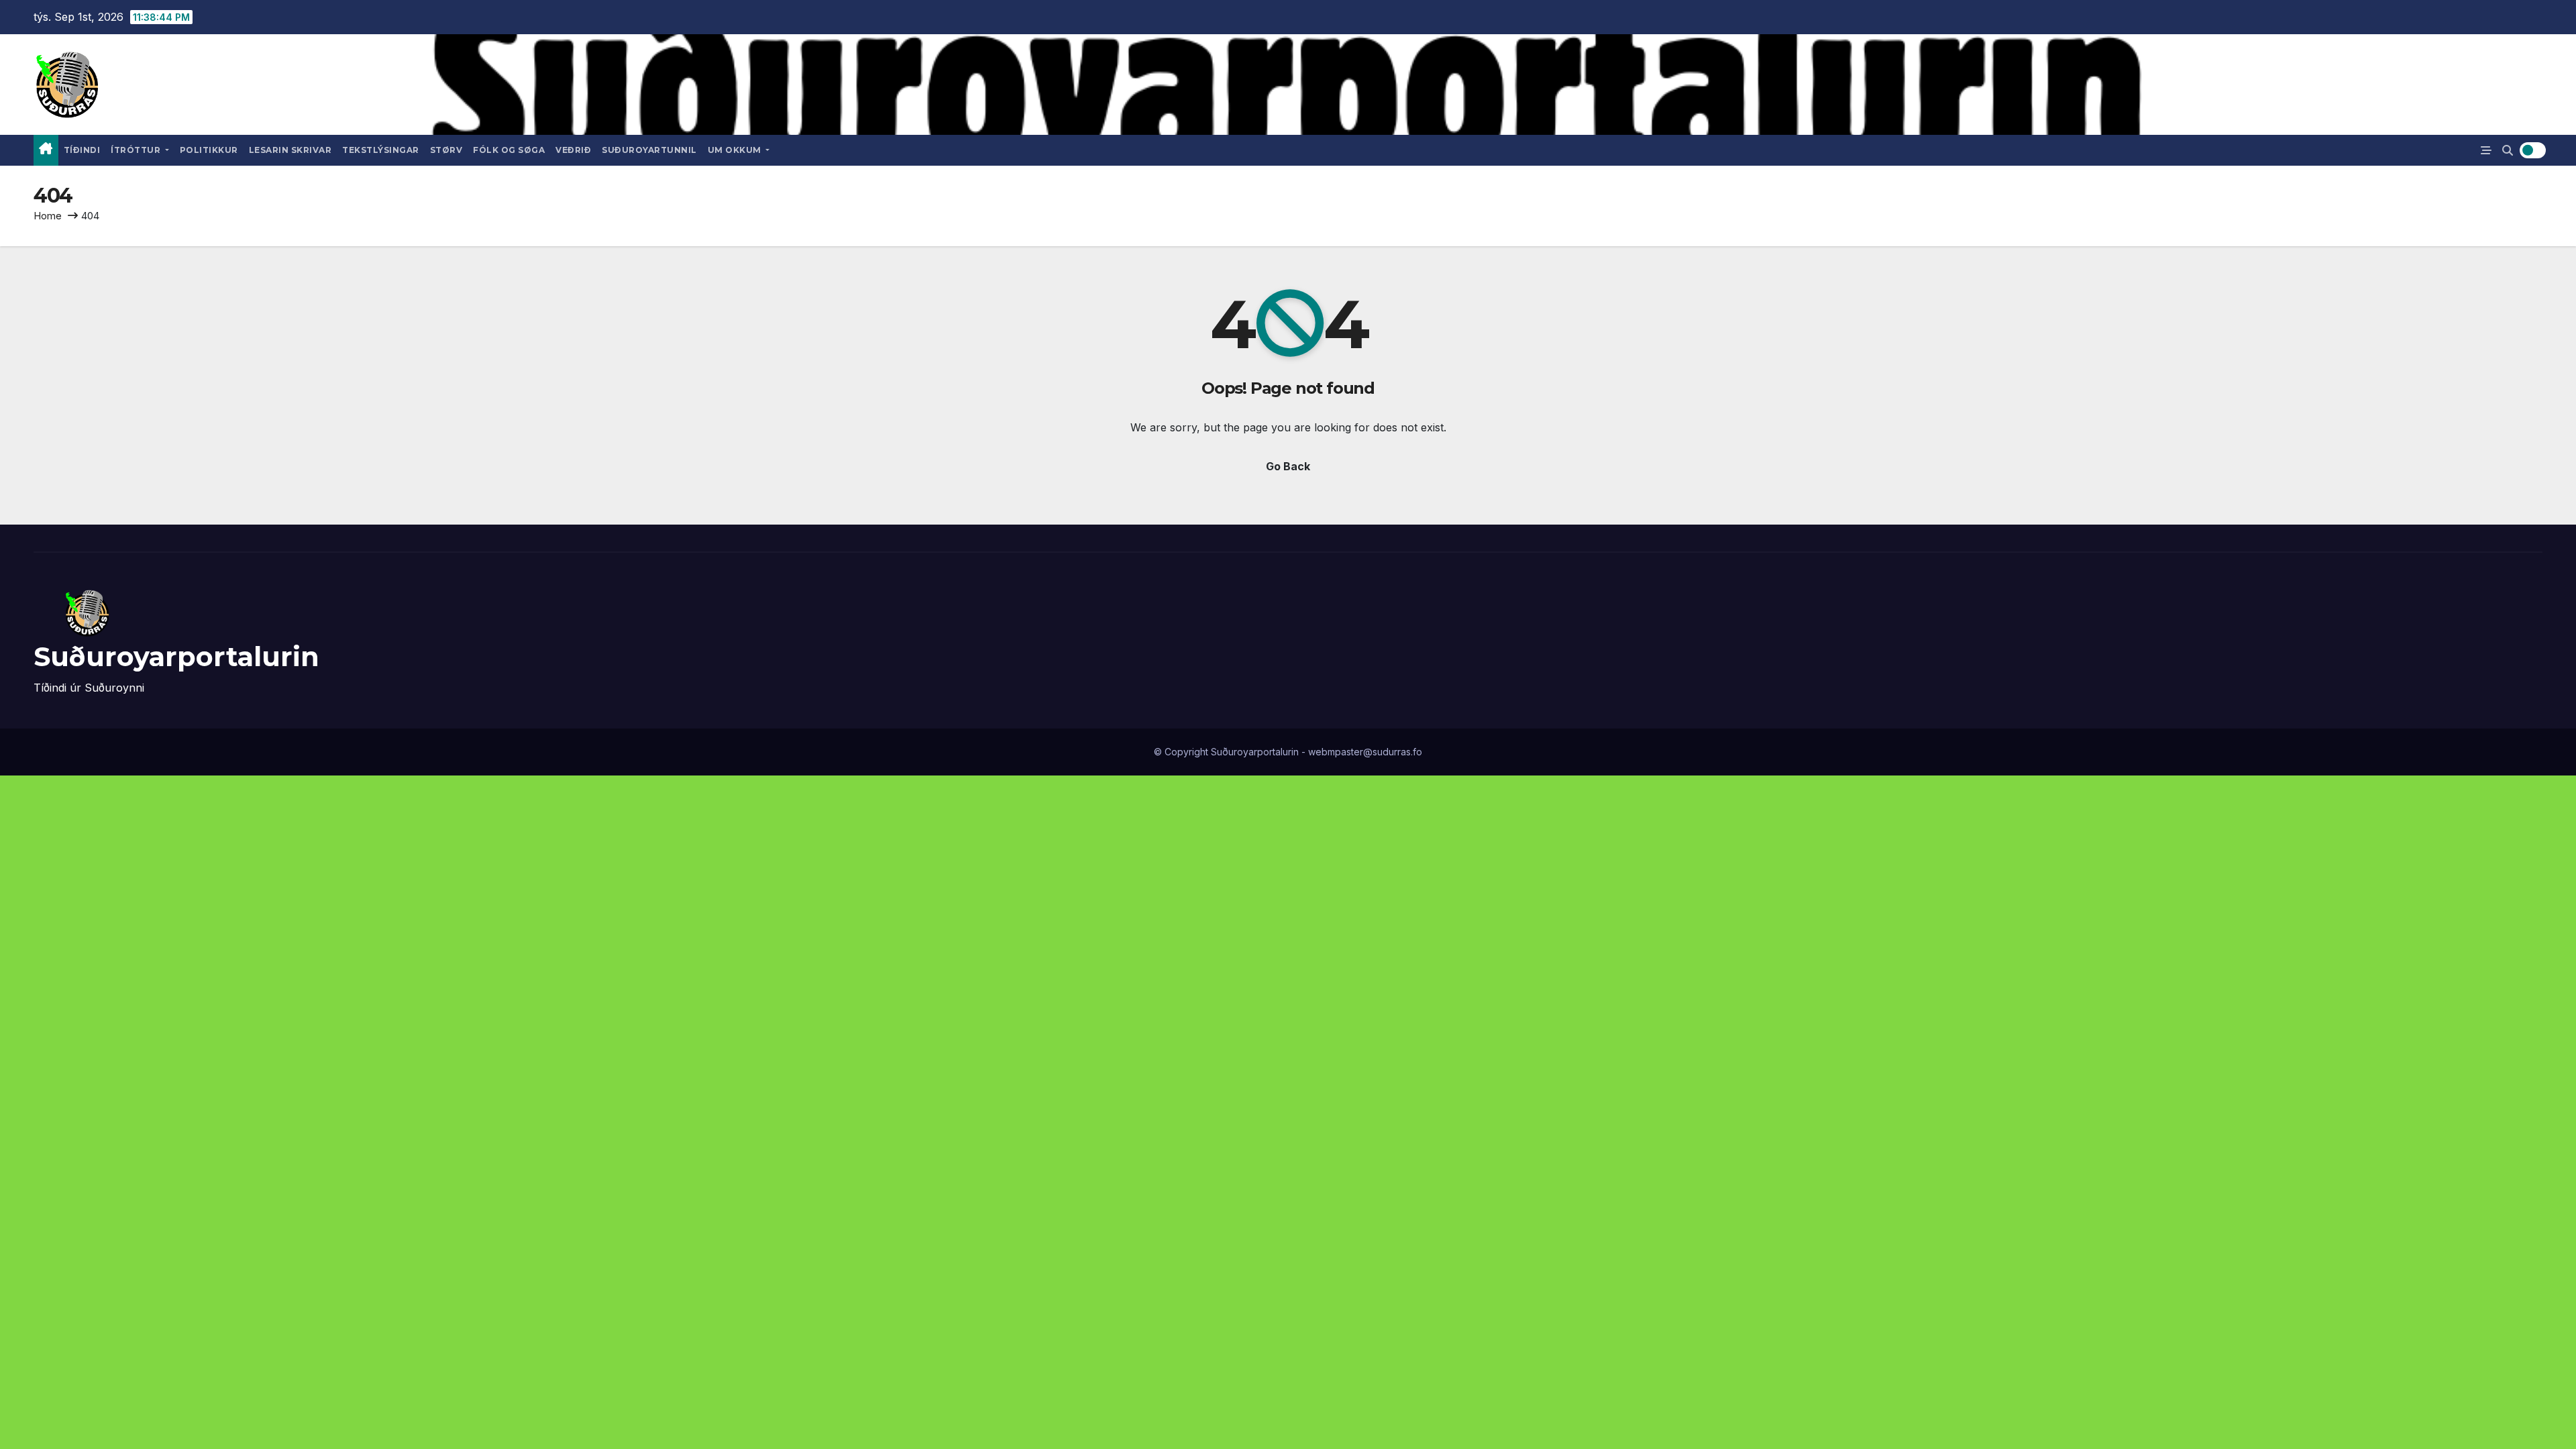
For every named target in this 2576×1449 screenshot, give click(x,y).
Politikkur (209, 150)
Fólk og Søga (509, 150)
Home (48, 216)
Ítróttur (137, 150)
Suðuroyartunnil (649, 150)
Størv (446, 150)
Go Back (1288, 466)
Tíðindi (82, 150)
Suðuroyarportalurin (176, 656)
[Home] (46, 150)
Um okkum (736, 150)
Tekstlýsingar (381, 150)
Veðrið (573, 150)
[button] (2508, 150)
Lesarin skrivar (290, 150)
